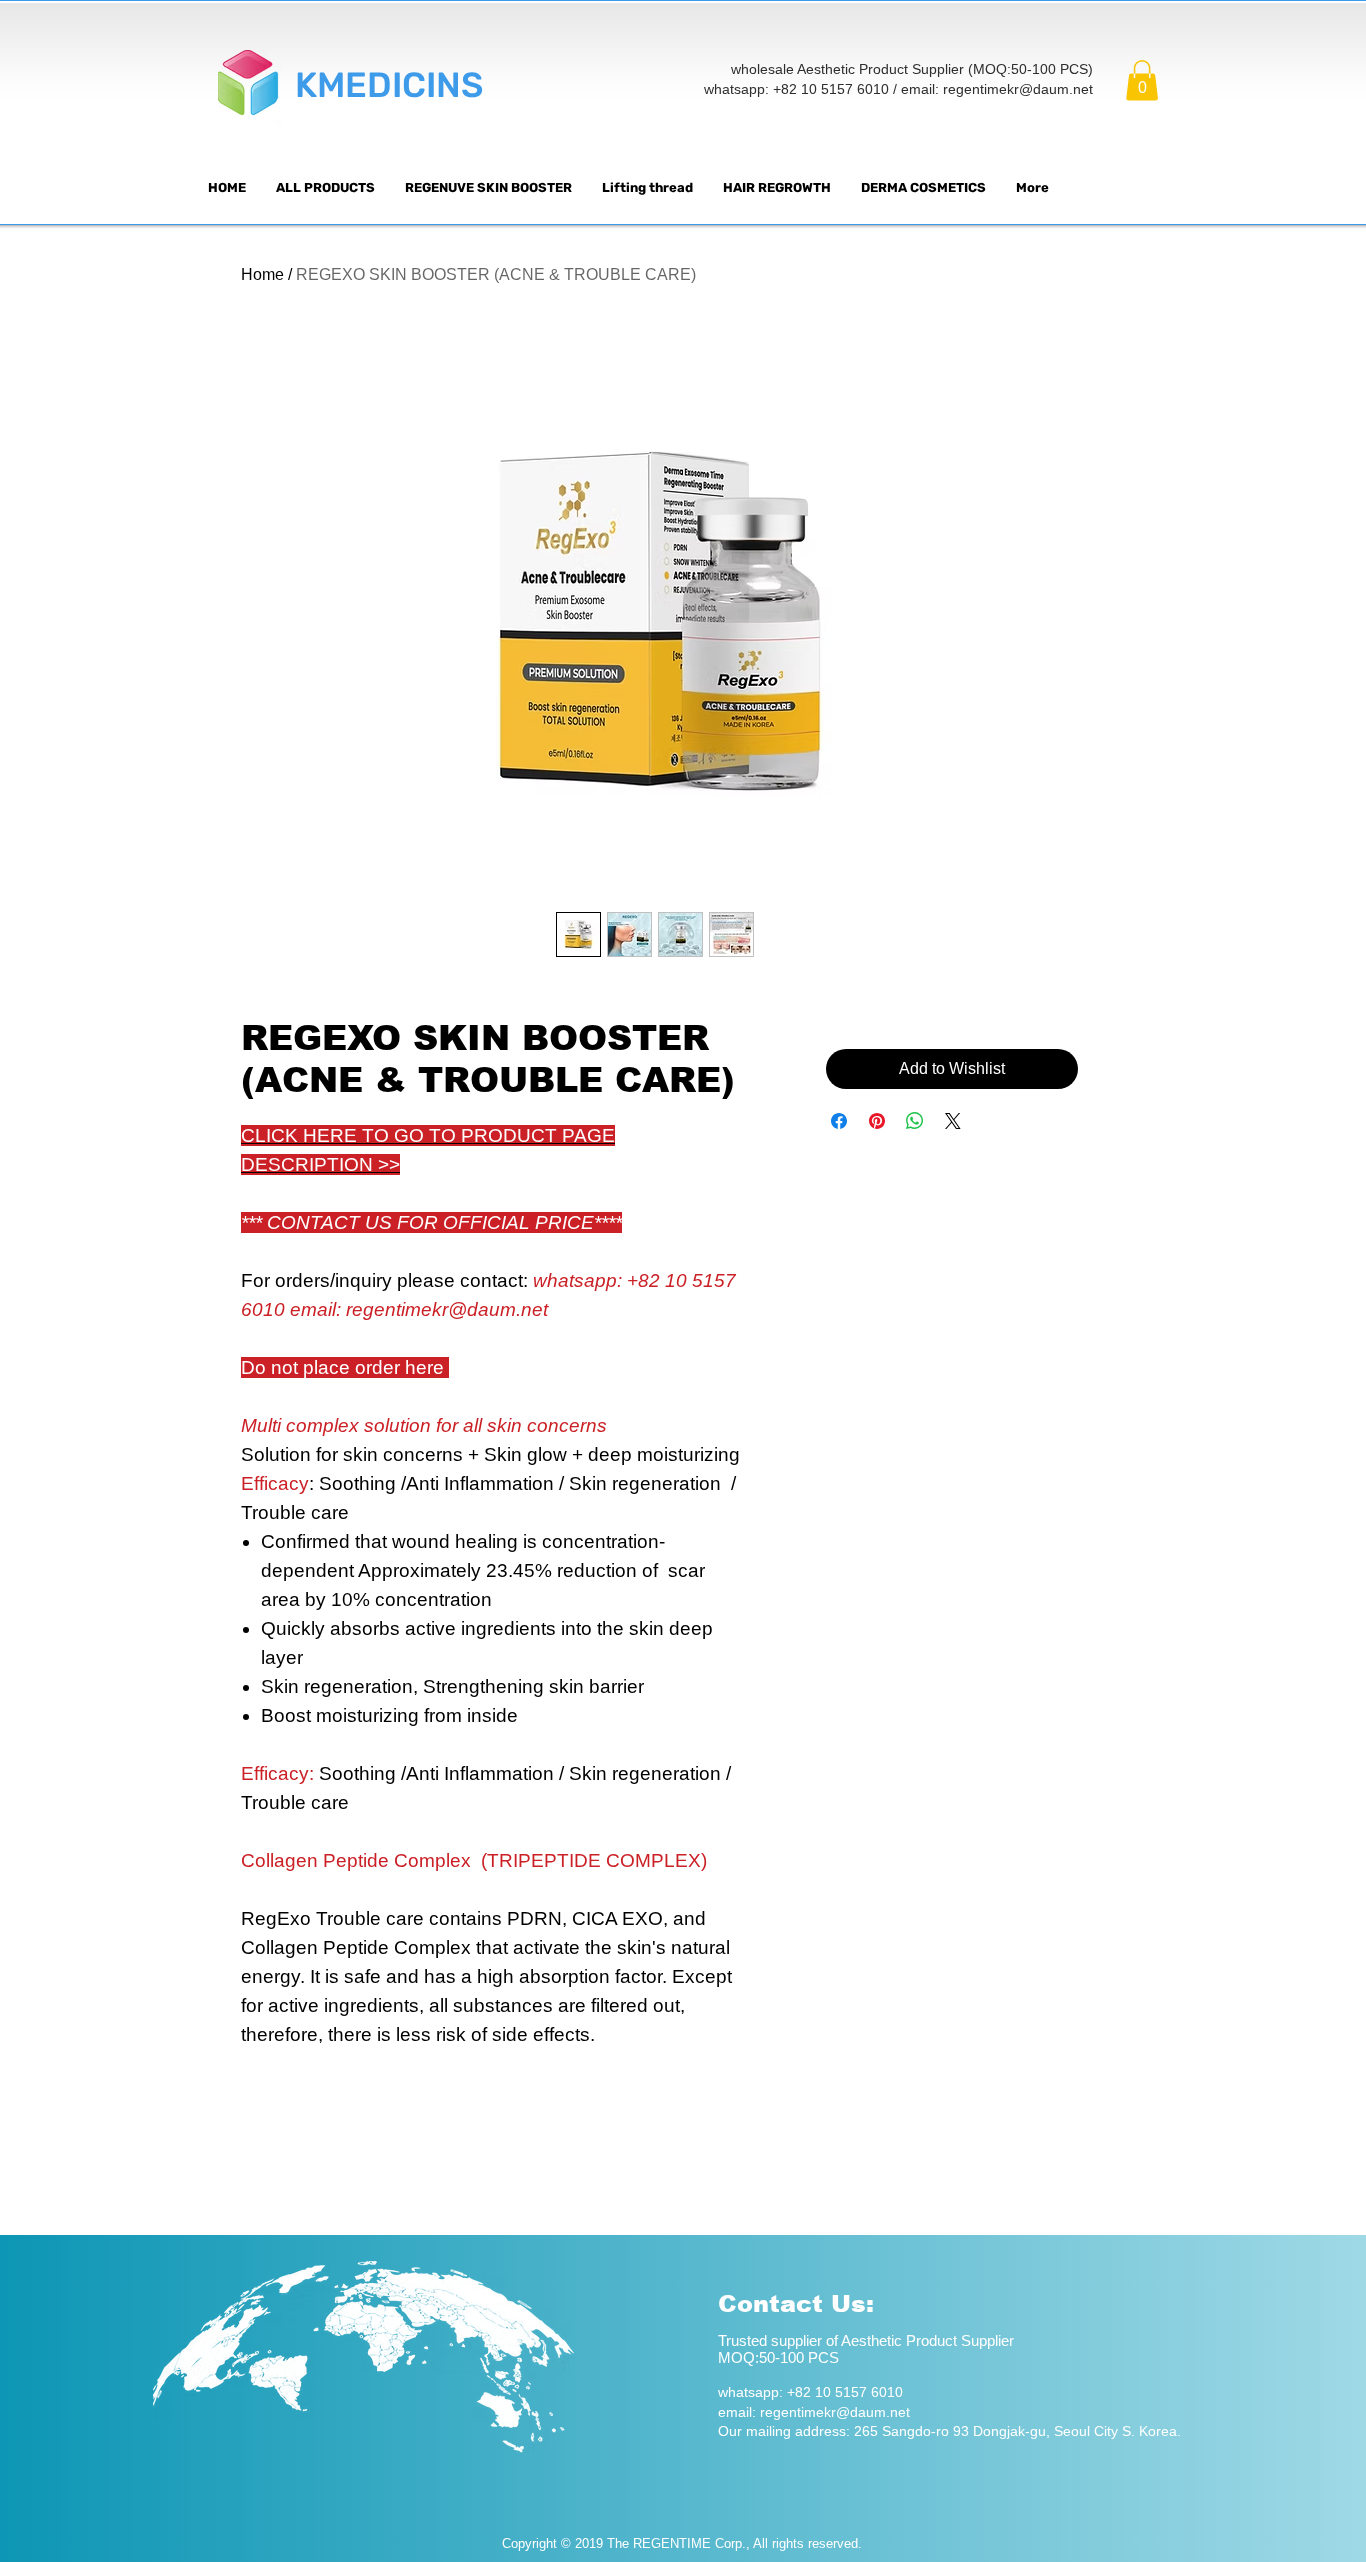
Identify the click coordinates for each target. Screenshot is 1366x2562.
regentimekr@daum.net (1018, 89)
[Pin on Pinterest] (877, 1121)
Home (262, 274)
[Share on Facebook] (839, 1121)
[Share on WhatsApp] (915, 1121)
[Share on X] (953, 1121)
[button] (1142, 80)
